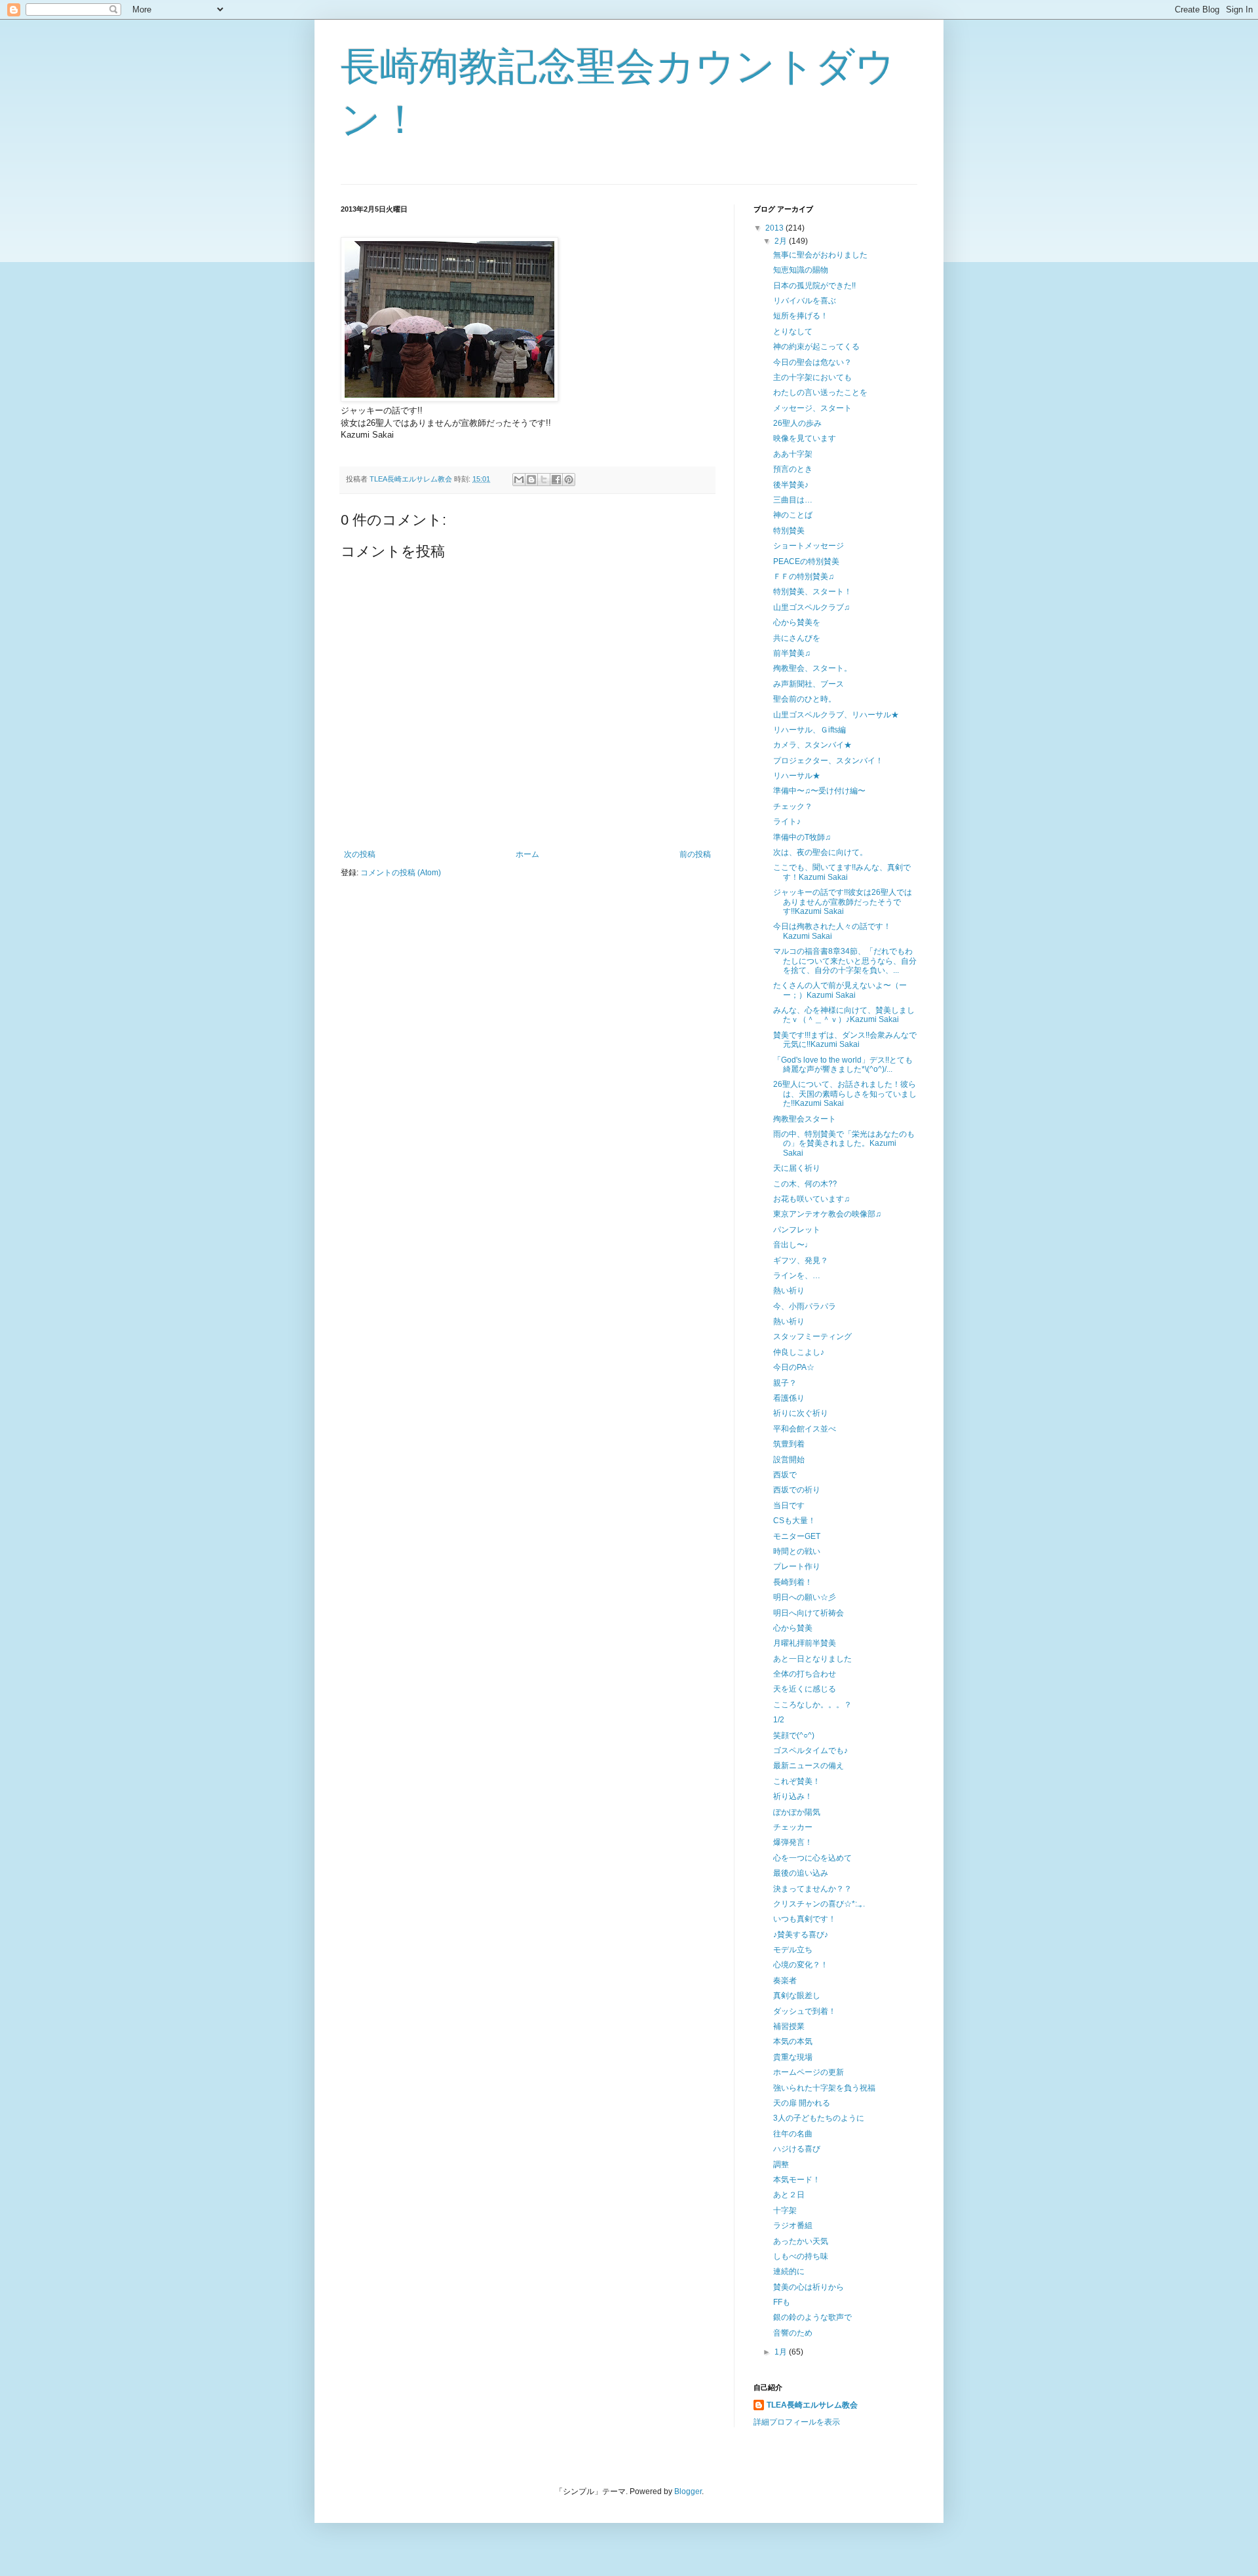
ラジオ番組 (793, 2226)
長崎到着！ (793, 1582)
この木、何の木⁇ (805, 1184)
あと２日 (789, 2195)
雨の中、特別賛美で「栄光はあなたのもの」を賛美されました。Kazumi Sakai (844, 1144)
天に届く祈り (797, 1168)
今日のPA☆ (794, 1367)
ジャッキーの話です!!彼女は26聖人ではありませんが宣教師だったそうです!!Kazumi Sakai (843, 902)
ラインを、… (797, 1276)
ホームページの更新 (809, 2072)
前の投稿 (695, 854)
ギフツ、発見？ (801, 1260)
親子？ (785, 1383)
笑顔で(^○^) (794, 1735)
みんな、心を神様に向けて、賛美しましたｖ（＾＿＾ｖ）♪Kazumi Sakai (844, 1015)
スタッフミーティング (812, 1336)
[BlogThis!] (531, 480)
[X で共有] (544, 480)
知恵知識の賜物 (801, 270)
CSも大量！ (794, 1521)
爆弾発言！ (793, 1842)
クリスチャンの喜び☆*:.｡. (819, 1904)
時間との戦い (797, 1551)
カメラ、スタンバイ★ (812, 745)
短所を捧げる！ (801, 316)
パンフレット (797, 1230)
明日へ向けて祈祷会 (809, 1613)
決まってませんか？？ (812, 1889)
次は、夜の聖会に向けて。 (820, 852)
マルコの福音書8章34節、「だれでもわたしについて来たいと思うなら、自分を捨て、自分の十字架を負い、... (845, 961)
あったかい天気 (801, 2241)
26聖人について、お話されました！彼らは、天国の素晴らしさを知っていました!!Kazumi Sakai (845, 1094)
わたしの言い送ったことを (820, 392)
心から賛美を (797, 622)
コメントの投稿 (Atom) (401, 873)
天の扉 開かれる (802, 2103)
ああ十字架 (793, 454)
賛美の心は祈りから (809, 2287)
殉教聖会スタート (805, 1119)
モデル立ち (793, 1950)
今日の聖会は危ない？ (812, 362)
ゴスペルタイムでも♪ (810, 1751)
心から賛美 (793, 1628)
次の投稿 (360, 854)
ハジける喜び (797, 2149)
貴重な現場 (793, 2057)
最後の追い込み (801, 1873)
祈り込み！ (793, 1796)
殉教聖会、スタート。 (812, 668)
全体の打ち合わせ (805, 1674)
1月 (782, 2352)
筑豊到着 (789, 1444)
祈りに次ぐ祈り (801, 1413)
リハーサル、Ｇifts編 (810, 730)
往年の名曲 (793, 2134)
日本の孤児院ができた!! (814, 286)
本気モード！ (797, 2180)
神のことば (793, 515)
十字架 (785, 2210)
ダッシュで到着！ (805, 2011)
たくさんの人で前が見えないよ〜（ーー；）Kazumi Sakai (840, 990)
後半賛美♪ (791, 485)
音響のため (793, 2333)
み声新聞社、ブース (809, 684)
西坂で (785, 1475)
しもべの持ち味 (801, 2256)
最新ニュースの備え (809, 1766)
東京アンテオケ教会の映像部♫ (827, 1214)
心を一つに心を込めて (812, 1858)
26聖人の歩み (797, 423)
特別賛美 (789, 531)
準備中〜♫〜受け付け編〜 (819, 791)
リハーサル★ (797, 776)
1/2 (779, 1720)
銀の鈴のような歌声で (812, 2317)
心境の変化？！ (801, 1965)
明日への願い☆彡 (805, 1597)
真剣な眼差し (797, 1996)
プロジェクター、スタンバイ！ (828, 761)
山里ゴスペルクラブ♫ (811, 607)
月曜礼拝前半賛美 (805, 1643)
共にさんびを (797, 638)
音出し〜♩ (793, 1245)
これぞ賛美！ (797, 1781)
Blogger (688, 2491)
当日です (789, 1506)
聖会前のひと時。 (805, 699)
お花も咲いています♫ (811, 1199)
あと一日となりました (812, 1659)
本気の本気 (793, 2041)
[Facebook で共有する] (556, 480)
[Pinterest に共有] (569, 480)
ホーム (527, 854)
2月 (782, 241)
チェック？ (793, 806)
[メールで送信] (519, 480)
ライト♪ (787, 822)
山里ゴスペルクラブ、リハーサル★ (836, 715)
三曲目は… (793, 500)
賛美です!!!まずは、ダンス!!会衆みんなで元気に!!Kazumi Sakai (845, 1040)
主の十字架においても (812, 377)
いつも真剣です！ (805, 1919)
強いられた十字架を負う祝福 (824, 2088)
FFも (782, 2302)
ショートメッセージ (809, 546)
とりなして (793, 331)
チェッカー (793, 1827)
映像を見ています (805, 438)
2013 (775, 228)
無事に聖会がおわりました (820, 255)
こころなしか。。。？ (812, 1705)
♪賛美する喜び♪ (801, 1935)
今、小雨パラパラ (805, 1306)
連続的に (789, 2271)
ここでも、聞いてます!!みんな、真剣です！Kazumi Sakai (842, 872)
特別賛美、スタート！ (812, 592)
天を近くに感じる (805, 1689)
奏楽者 (785, 1980)
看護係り (789, 1398)
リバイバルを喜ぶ (805, 301)
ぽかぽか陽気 (797, 1812)
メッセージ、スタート (812, 408)
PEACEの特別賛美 (806, 561)
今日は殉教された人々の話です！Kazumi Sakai (832, 931)
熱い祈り (789, 1291)
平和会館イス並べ (805, 1429)
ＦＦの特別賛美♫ (804, 577)
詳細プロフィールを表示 (797, 2422)
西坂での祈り (797, 1490)
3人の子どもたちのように (819, 2118)
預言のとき (793, 469)
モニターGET (797, 1536)
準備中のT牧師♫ (802, 837)
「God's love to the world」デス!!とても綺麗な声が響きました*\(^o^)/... (843, 1065)
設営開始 (789, 1460)
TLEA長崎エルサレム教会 (812, 2405)
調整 (781, 2165)
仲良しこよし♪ (799, 1352)
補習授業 (789, 2026)
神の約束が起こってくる (816, 347)
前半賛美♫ (792, 653)
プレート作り (797, 1566)
